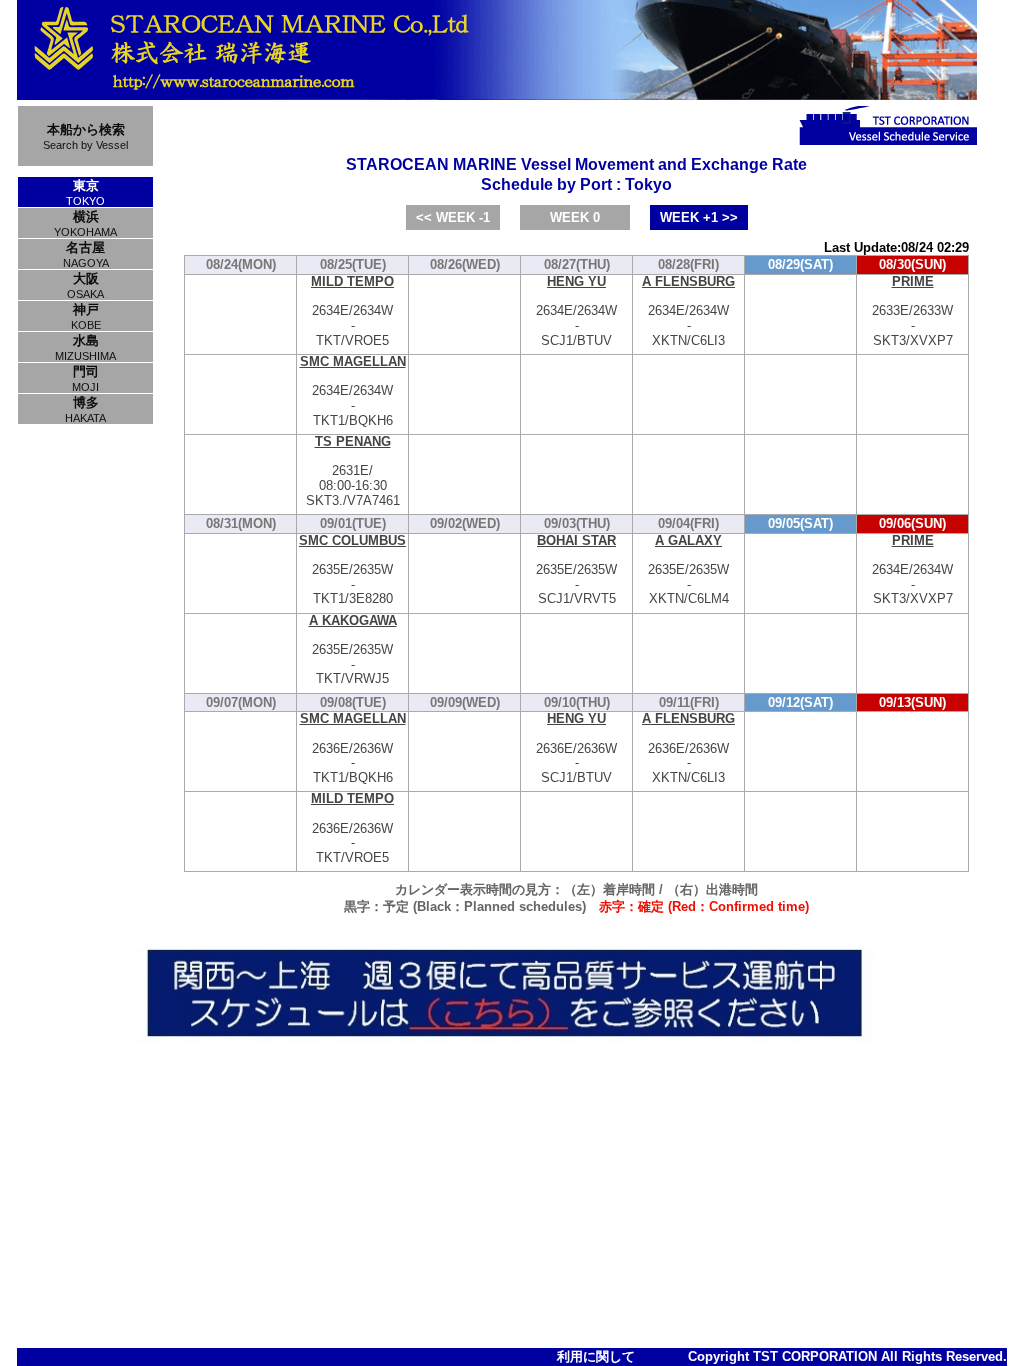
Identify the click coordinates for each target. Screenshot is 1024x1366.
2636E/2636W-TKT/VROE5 (352, 828)
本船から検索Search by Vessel (85, 136)
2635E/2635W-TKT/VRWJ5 (353, 650)
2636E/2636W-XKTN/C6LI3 (688, 748)
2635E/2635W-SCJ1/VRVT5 (576, 570)
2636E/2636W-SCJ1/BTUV (576, 748)
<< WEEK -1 (453, 217)
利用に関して (596, 1356)
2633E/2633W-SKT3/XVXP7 (912, 311)
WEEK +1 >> (699, 217)
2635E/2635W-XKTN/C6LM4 (688, 570)
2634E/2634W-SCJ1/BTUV (576, 311)
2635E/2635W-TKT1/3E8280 (352, 570)
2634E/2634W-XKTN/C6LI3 (688, 311)
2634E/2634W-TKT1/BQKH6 (353, 391)
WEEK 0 (575, 217)
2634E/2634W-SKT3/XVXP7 (912, 570)
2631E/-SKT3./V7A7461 (353, 471)
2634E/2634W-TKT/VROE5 (352, 311)
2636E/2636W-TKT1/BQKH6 (353, 748)
